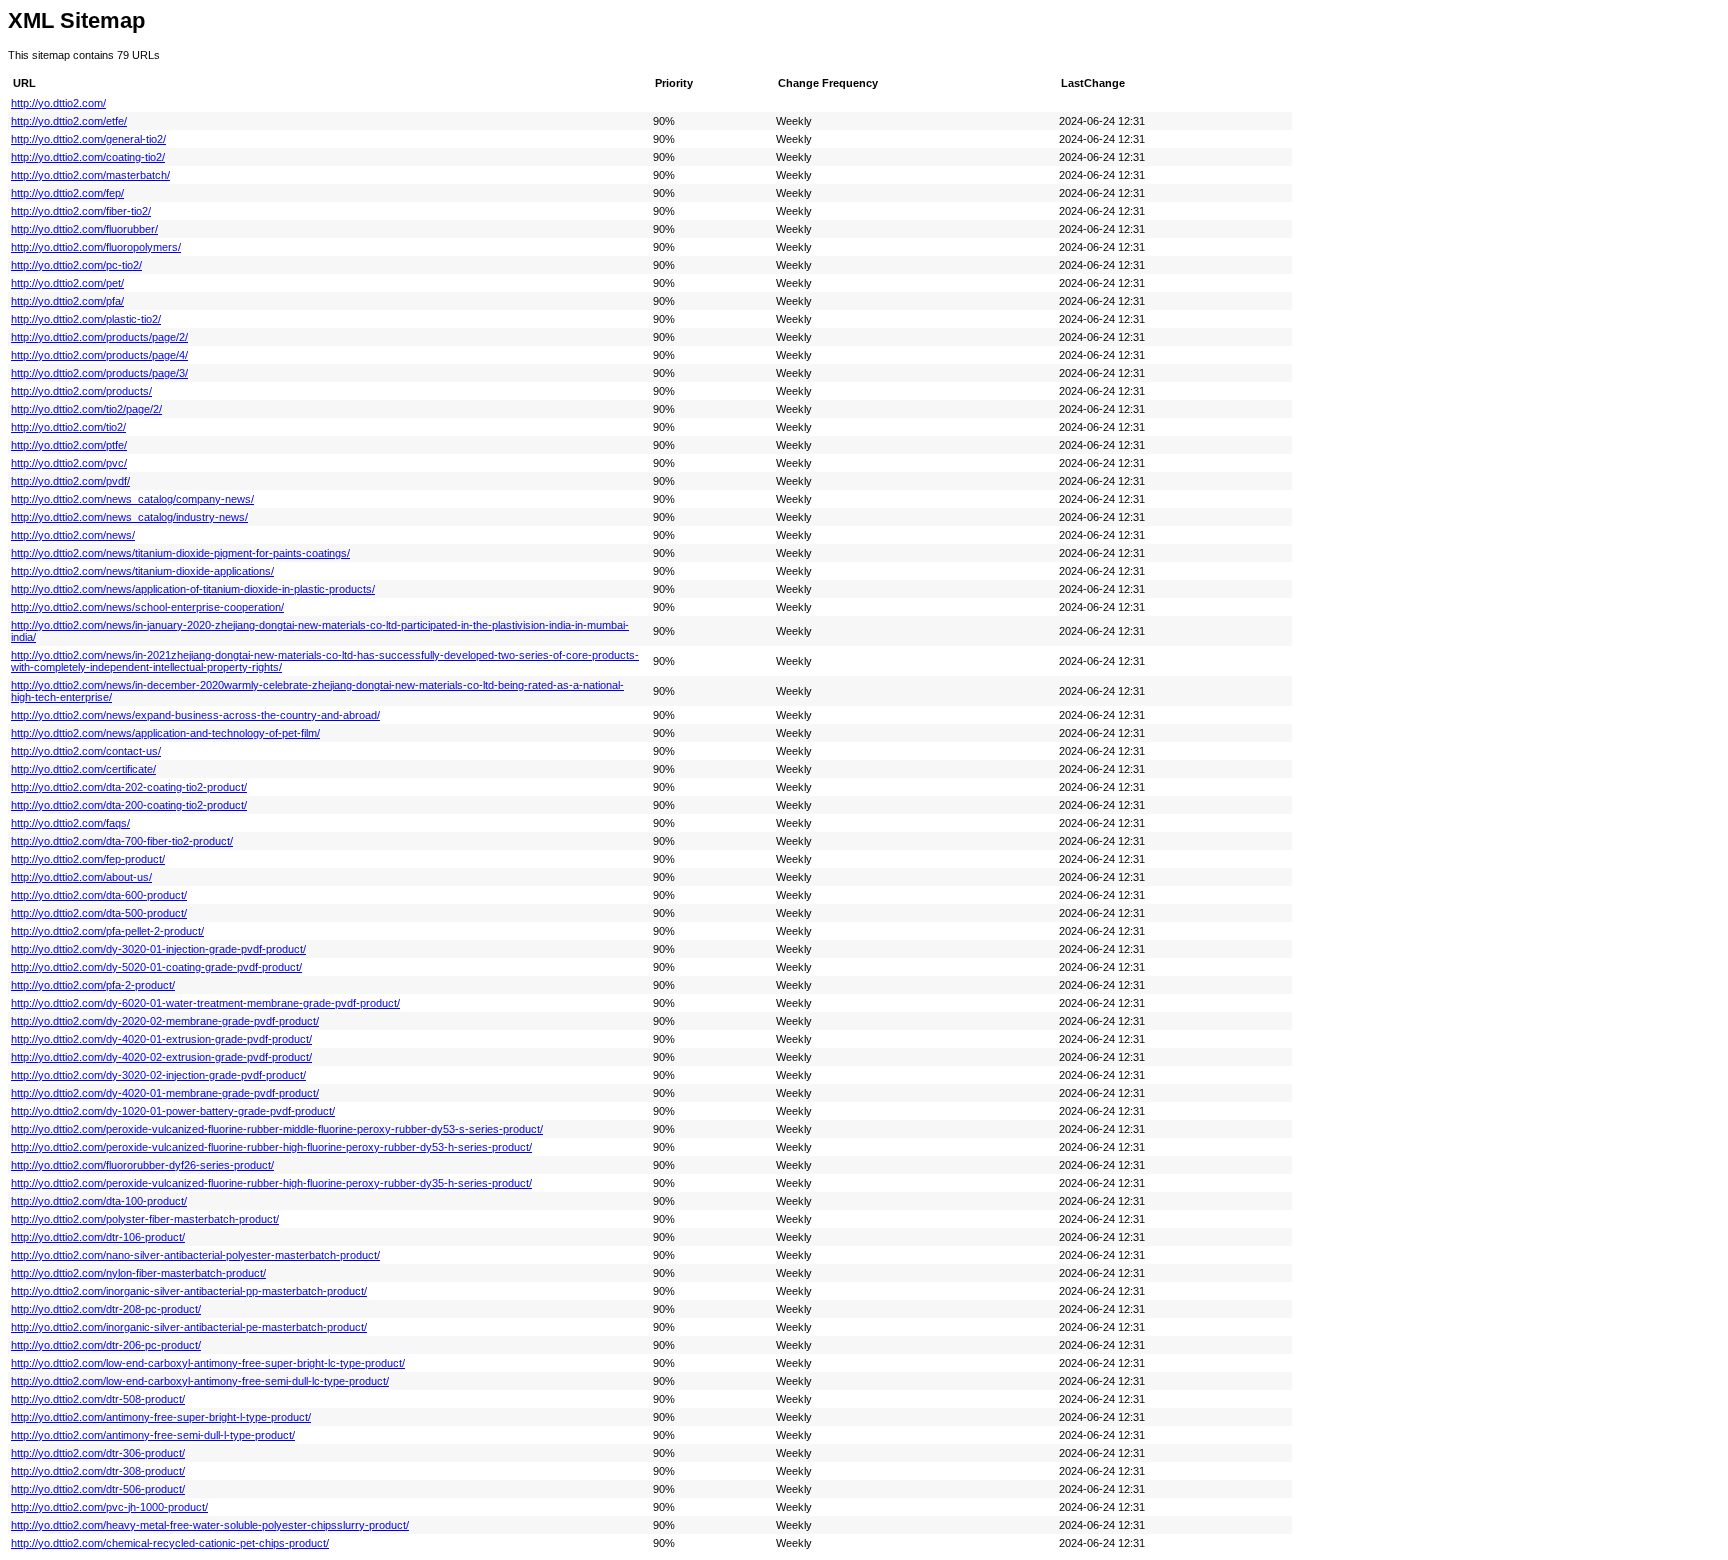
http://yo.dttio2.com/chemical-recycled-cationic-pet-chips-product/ (170, 1543)
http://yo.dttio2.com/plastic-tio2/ (86, 319)
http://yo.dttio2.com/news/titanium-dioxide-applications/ (142, 571)
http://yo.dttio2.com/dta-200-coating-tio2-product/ (129, 805)
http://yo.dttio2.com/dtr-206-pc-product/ (106, 1345)
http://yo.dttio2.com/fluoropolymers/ (96, 247)
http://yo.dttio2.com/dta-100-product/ (99, 1201)
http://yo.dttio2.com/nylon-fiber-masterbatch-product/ (138, 1273)
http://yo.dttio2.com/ (58, 103)
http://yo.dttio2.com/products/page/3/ (99, 373)
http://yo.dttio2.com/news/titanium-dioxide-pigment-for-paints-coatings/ (180, 553)
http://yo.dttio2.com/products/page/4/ (99, 355)
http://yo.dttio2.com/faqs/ (70, 823)
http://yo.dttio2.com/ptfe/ (69, 445)
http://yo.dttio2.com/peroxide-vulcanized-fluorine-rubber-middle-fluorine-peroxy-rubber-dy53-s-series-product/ (277, 1129)
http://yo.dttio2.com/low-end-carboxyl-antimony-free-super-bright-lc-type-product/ (208, 1363)
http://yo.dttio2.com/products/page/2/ (99, 337)
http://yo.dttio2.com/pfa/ (67, 301)
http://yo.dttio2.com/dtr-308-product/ (98, 1471)
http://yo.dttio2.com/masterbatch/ (90, 175)
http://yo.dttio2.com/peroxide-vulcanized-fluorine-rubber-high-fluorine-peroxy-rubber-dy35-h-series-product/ (271, 1183)
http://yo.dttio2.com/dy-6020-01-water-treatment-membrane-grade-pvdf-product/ (205, 1003)
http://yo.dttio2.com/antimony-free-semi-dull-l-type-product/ (153, 1435)
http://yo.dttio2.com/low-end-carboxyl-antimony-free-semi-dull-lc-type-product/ (200, 1381)
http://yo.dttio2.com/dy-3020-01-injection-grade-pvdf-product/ (158, 949)
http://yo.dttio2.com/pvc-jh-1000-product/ (109, 1507)
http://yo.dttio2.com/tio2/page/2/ (86, 409)
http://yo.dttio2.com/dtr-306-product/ (98, 1453)
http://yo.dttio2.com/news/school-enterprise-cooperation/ (147, 607)
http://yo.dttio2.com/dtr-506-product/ (98, 1489)
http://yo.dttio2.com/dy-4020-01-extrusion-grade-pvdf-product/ (161, 1039)
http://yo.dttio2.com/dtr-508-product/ (98, 1399)
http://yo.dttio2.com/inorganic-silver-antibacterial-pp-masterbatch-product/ (189, 1291)
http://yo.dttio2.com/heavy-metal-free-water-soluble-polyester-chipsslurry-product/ (210, 1525)
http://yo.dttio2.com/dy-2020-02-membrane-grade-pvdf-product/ (165, 1021)
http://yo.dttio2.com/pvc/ (69, 463)
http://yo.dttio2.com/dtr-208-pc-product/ (106, 1309)
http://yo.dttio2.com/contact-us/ (86, 751)
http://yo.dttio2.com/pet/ (67, 283)
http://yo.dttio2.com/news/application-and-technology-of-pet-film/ (165, 733)
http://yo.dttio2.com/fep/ (67, 193)
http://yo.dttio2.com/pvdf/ (70, 481)
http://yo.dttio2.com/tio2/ (68, 427)
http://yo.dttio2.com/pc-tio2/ (76, 265)
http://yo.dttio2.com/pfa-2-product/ (93, 985)
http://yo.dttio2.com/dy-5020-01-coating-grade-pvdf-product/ (156, 967)
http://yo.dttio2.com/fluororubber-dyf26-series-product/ (142, 1165)
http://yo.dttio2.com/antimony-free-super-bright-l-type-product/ (161, 1417)
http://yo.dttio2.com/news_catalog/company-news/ (132, 499)
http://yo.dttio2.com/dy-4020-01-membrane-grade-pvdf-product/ (165, 1093)
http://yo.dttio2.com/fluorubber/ (84, 229)
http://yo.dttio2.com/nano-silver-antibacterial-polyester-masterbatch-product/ (195, 1255)
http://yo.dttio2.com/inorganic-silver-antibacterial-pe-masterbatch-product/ (189, 1327)
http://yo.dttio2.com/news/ (73, 535)
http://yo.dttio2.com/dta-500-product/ (99, 913)
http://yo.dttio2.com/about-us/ (81, 877)
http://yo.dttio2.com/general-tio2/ (88, 139)
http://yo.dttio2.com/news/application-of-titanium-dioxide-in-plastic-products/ (193, 589)
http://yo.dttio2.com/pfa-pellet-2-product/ (107, 931)
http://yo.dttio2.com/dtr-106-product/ (98, 1237)
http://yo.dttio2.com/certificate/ (83, 769)
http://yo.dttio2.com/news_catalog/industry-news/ (129, 517)
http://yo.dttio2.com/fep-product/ (88, 859)
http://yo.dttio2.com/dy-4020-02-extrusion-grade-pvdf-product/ (161, 1057)
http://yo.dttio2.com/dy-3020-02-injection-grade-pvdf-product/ (158, 1075)
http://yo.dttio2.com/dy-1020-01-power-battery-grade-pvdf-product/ (173, 1111)
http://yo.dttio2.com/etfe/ (69, 121)
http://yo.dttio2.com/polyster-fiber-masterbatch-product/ (145, 1219)
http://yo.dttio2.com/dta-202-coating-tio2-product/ (129, 787)
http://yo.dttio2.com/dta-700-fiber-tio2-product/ (122, 841)
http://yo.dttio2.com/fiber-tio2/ (81, 211)
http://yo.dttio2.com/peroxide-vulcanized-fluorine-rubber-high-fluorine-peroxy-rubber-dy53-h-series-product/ (271, 1147)
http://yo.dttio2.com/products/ (81, 391)
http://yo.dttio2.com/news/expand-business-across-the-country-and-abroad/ (195, 715)
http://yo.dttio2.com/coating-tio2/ (88, 157)
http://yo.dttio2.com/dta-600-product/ (99, 895)
